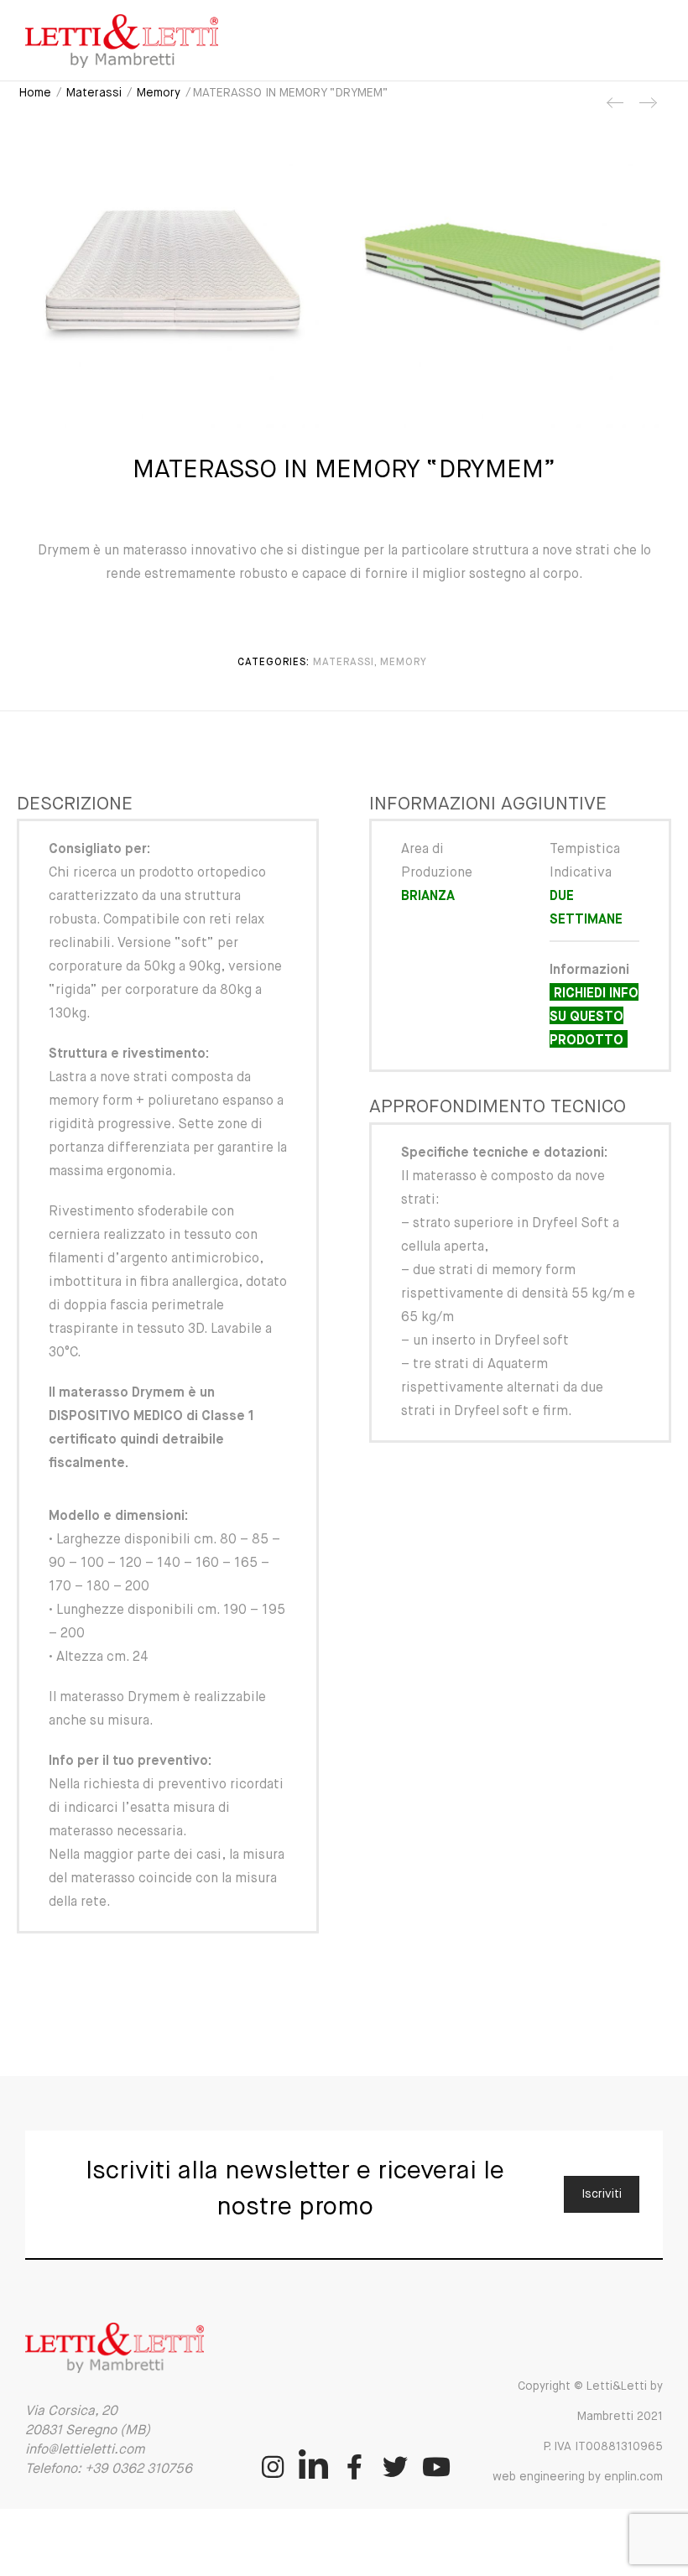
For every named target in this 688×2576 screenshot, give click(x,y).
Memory (159, 93)
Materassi (94, 93)
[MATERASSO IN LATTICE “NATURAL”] (647, 109)
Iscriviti (602, 2194)
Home (35, 93)
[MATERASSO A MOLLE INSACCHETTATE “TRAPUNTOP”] (616, 109)
